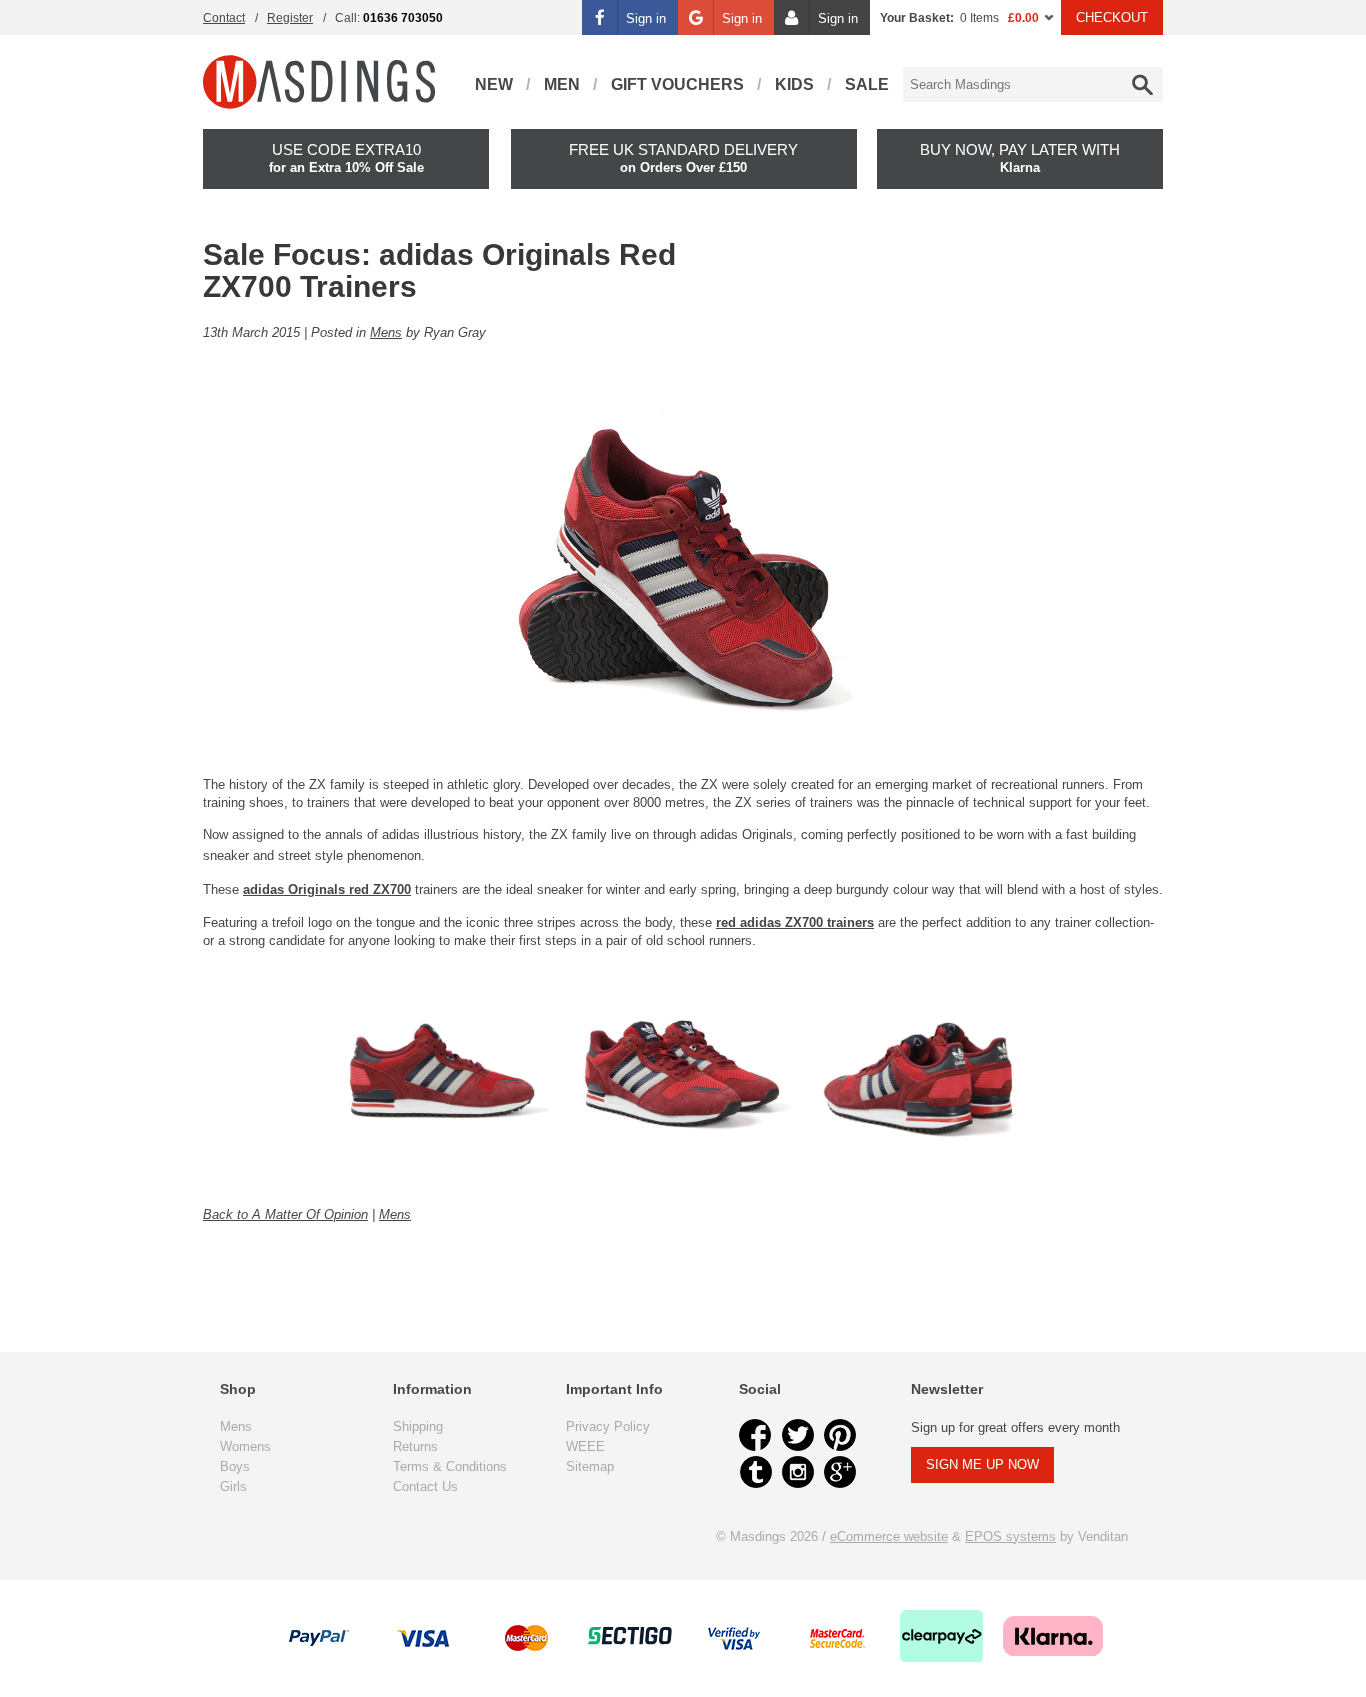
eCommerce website (889, 1536)
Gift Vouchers (677, 84)
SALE (867, 84)
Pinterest (840, 1435)
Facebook (756, 1435)
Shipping (418, 1426)
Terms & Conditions (450, 1466)
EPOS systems (1010, 1536)
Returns (415, 1446)
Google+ (840, 1472)
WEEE (585, 1446)
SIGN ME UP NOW (982, 1464)
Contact (224, 18)
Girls (233, 1486)
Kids (794, 84)
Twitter (798, 1435)
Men (562, 84)
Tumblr (756, 1472)
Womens (245, 1446)
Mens (386, 332)
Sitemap (590, 1466)
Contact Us (425, 1486)
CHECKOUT (1112, 17)
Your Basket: (917, 18)
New (494, 84)
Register (290, 18)
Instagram (798, 1472)
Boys (235, 1466)
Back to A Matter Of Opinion (285, 1214)
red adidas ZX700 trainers (795, 922)
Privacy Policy (608, 1426)
